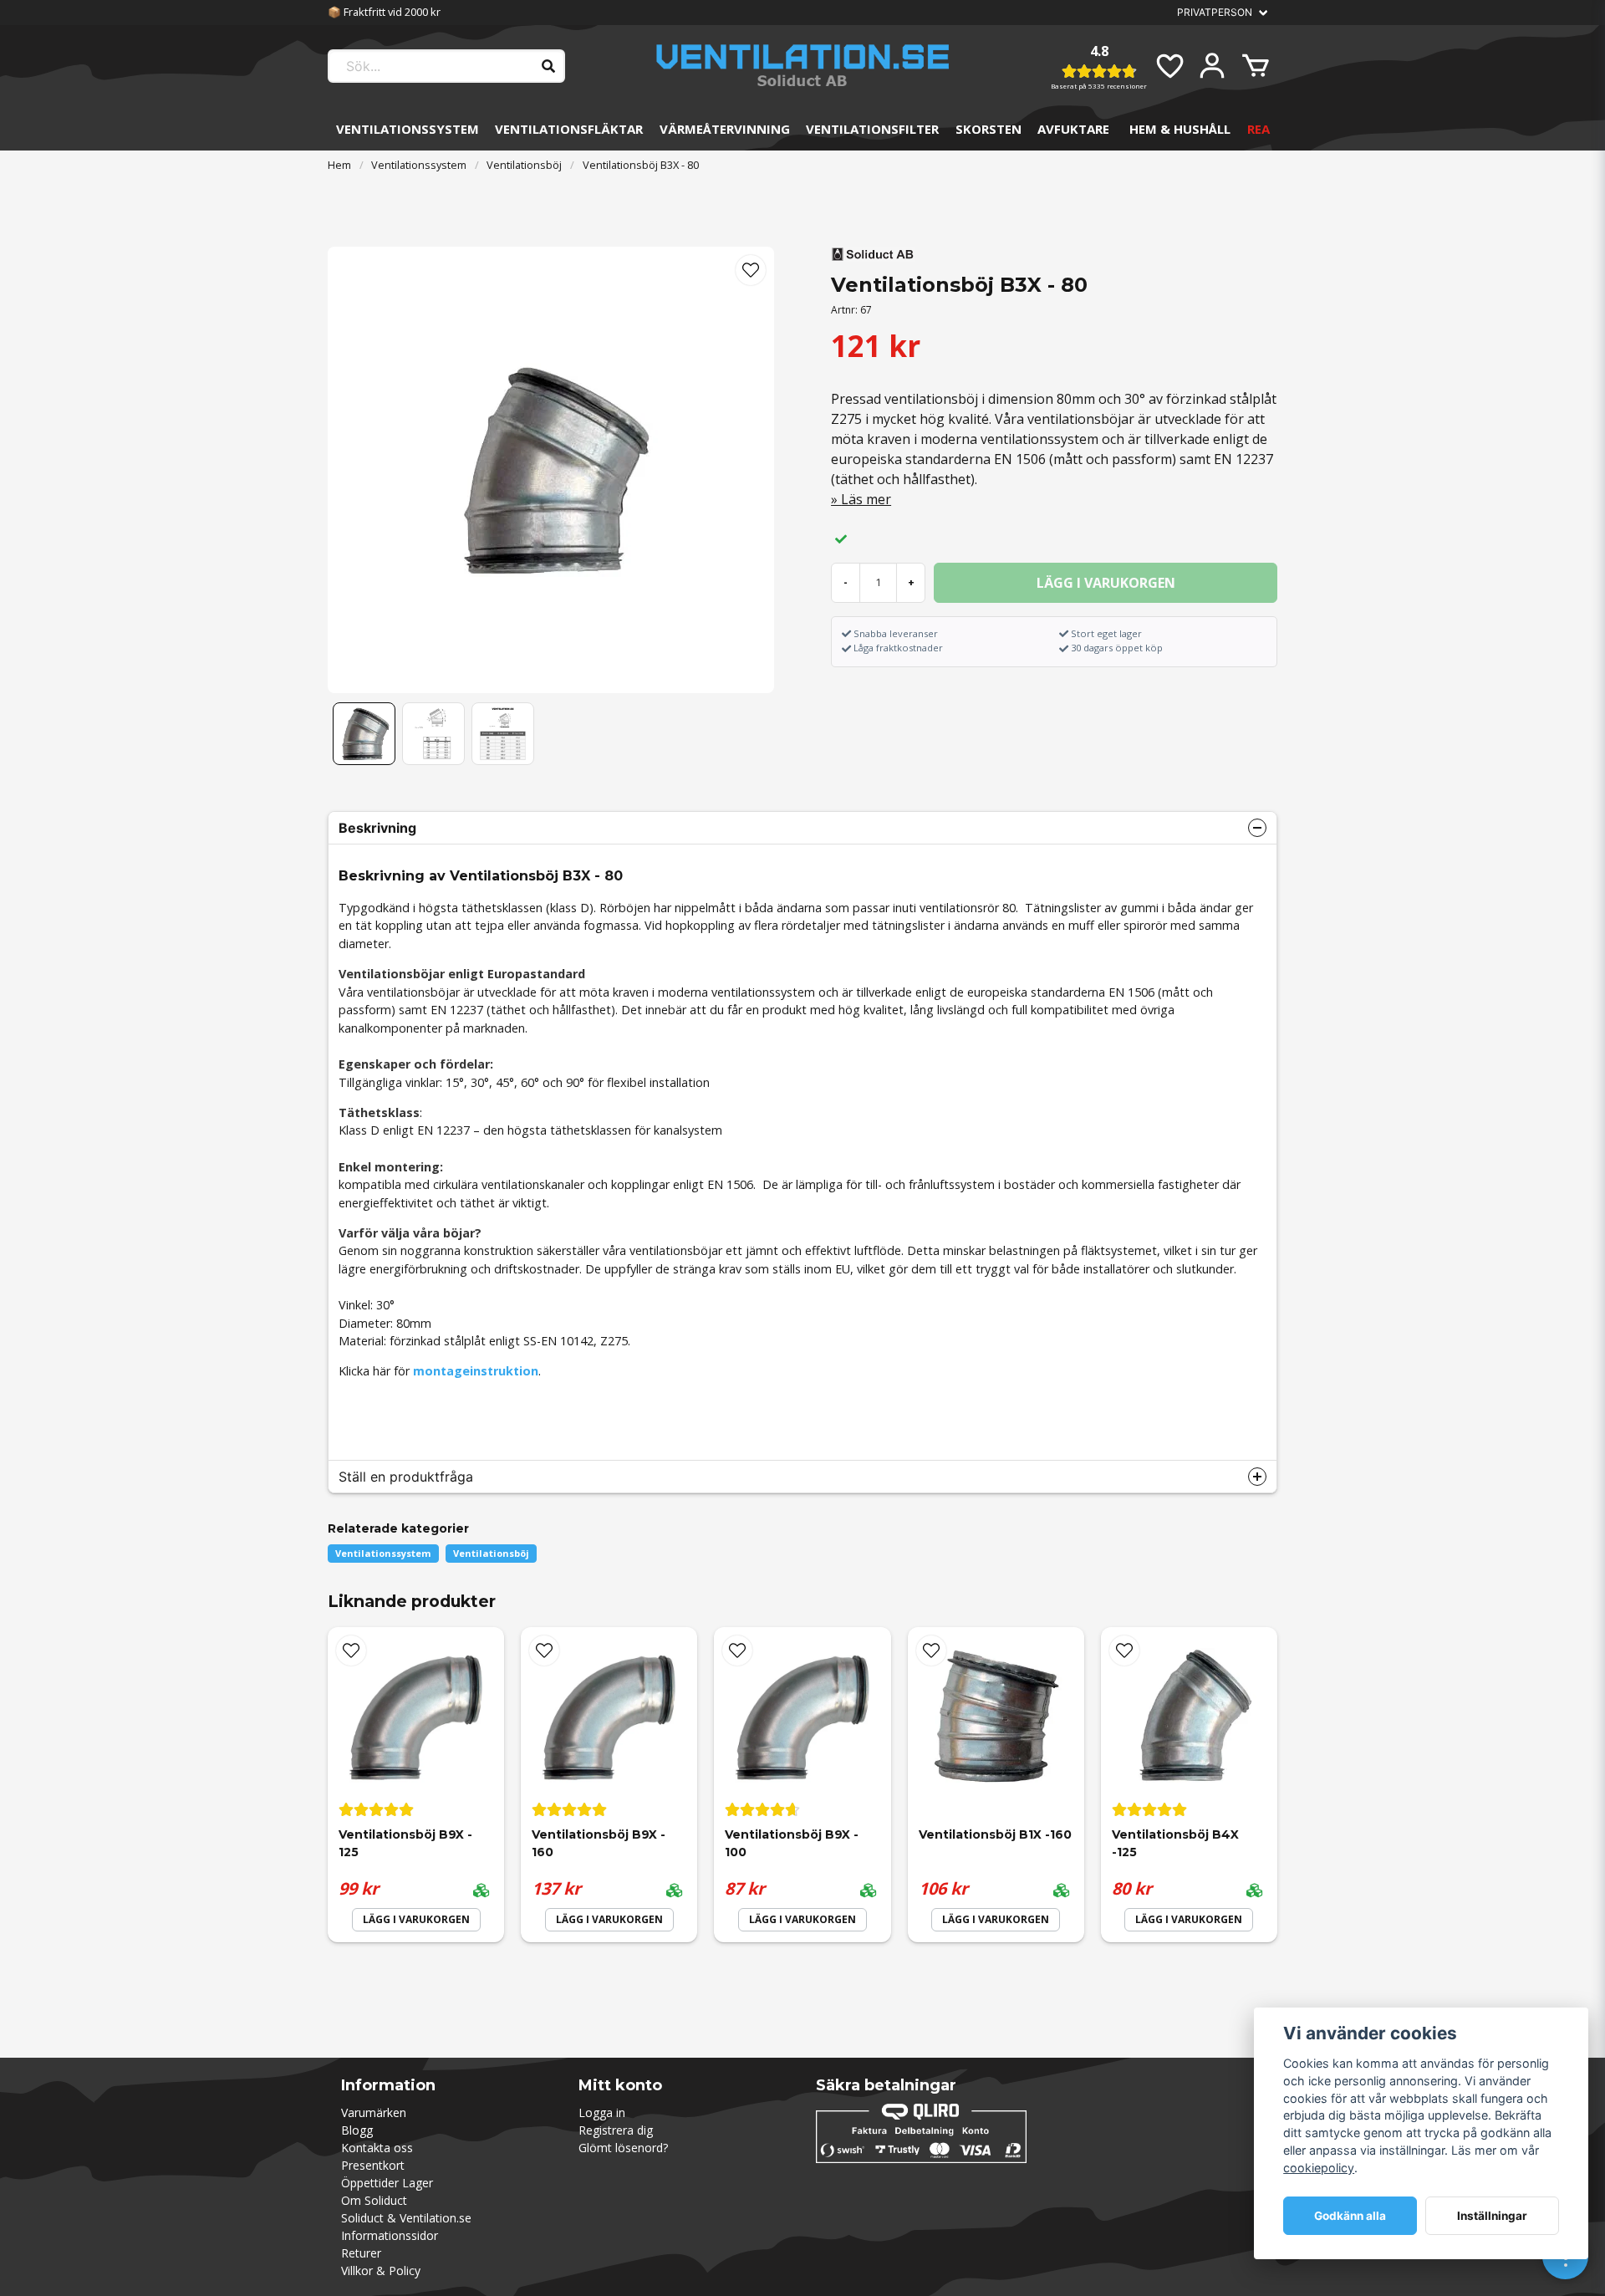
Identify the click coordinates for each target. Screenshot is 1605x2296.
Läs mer (866, 499)
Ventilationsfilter (872, 129)
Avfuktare (1073, 129)
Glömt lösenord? (623, 2148)
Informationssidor (390, 2235)
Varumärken (374, 2112)
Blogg (357, 2130)
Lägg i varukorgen (416, 1919)
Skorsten (988, 129)
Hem (339, 165)
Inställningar (1492, 2216)
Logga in (602, 2112)
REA (1259, 129)
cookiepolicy (1319, 2168)
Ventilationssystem (408, 129)
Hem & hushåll (1180, 129)
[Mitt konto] (1212, 66)
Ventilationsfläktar (569, 129)
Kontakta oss (377, 2148)
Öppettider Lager (387, 2183)
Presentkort (373, 2165)
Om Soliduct (374, 2200)
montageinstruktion (476, 1371)
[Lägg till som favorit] (1169, 66)
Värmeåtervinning (725, 129)
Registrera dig (616, 2130)
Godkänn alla (1350, 2216)
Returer (361, 2253)
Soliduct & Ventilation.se (406, 2218)
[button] (751, 270)
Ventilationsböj (524, 165)
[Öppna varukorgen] (1256, 66)
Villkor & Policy (381, 2270)
